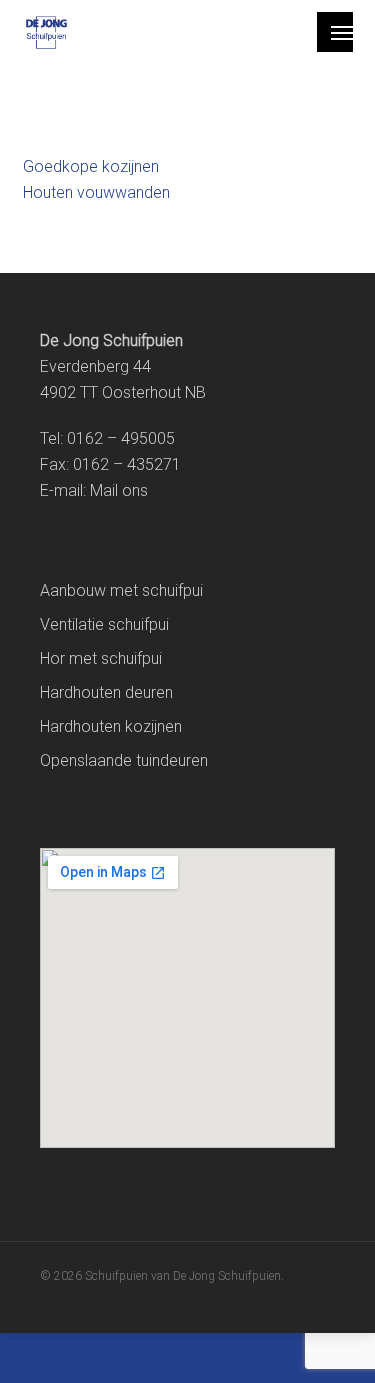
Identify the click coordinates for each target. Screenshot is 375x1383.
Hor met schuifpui (101, 658)
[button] (342, 32)
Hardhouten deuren (106, 692)
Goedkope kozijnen (91, 166)
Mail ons (119, 490)
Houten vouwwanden (96, 192)
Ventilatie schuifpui (104, 624)
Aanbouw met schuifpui (121, 590)
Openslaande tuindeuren (124, 760)
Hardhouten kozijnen (111, 726)
